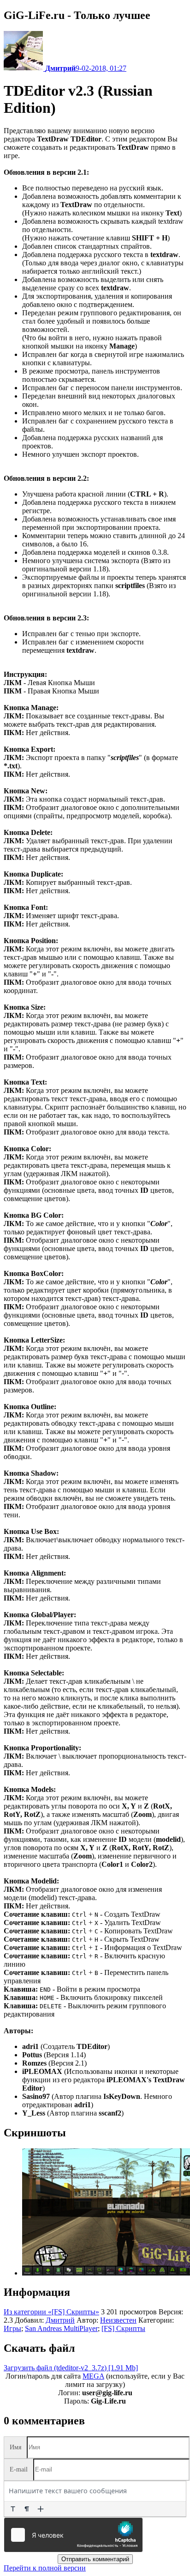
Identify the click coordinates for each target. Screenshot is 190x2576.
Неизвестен (118, 2320)
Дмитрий (60, 2320)
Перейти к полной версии (45, 2568)
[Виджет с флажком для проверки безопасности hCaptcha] (73, 2535)
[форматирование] (13, 2509)
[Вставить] (41, 2509)
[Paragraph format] (27, 2509)
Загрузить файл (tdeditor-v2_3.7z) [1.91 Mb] (71, 2368)
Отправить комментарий (95, 2559)
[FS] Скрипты (123, 2328)
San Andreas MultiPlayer (61, 2328)
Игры (12, 2328)
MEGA (93, 2376)
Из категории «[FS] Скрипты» (51, 2312)
